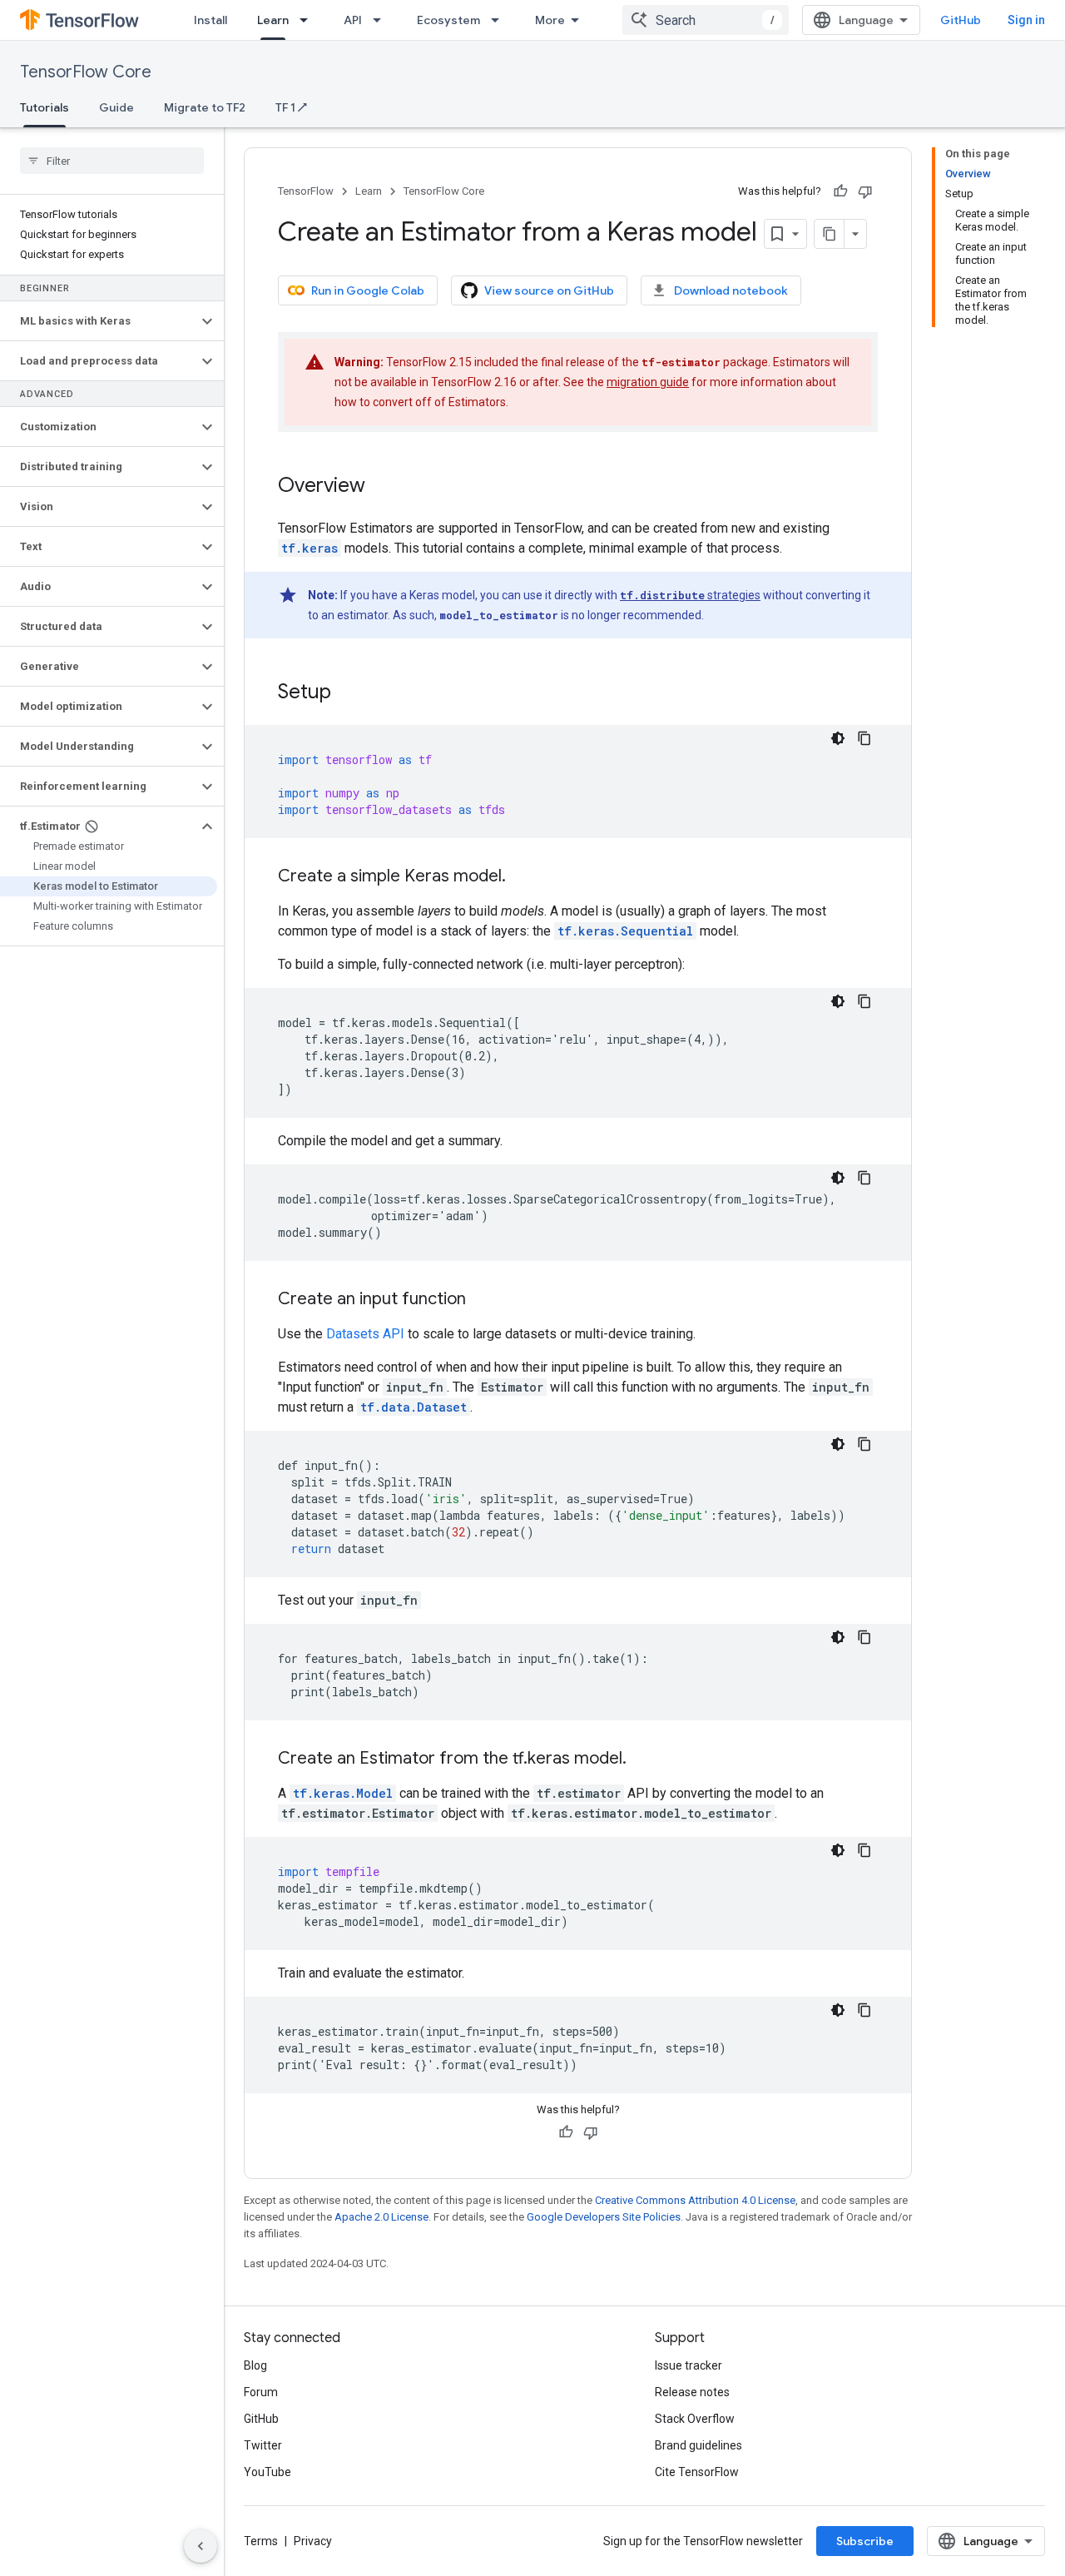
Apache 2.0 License (381, 2217)
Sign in (1026, 20)
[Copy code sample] (864, 738)
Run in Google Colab (368, 290)
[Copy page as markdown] (830, 234)
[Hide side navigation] (201, 2546)
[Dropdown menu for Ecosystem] (500, 20)
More (550, 20)
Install (211, 20)
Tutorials (45, 107)
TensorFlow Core (86, 72)
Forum (261, 2392)
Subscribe (865, 2541)
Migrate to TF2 (205, 107)
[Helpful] (840, 191)
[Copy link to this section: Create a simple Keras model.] (523, 877)
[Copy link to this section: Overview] (382, 487)
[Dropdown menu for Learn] (309, 20)
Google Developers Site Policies (604, 2217)
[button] (99, 321)
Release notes (692, 2392)
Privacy (313, 2541)
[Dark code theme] (838, 738)
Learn (273, 20)
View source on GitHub (549, 290)
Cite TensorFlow (697, 2472)
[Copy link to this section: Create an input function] (483, 1300)
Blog (255, 2365)
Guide (116, 107)
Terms (261, 2541)
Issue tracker (689, 2365)
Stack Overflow (695, 2419)
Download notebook (731, 290)
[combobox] (706, 20)
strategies (690, 595)
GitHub (961, 20)
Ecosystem (448, 20)
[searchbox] (112, 161)
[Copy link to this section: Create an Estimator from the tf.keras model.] (643, 1760)
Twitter (263, 2445)
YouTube (267, 2472)
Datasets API (365, 1334)
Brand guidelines (698, 2445)
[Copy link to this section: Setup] (348, 693)
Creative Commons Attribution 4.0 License (695, 2200)
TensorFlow (306, 191)
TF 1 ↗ (291, 107)
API (353, 20)
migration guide (648, 382)
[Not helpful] (865, 191)
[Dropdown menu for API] (382, 20)
